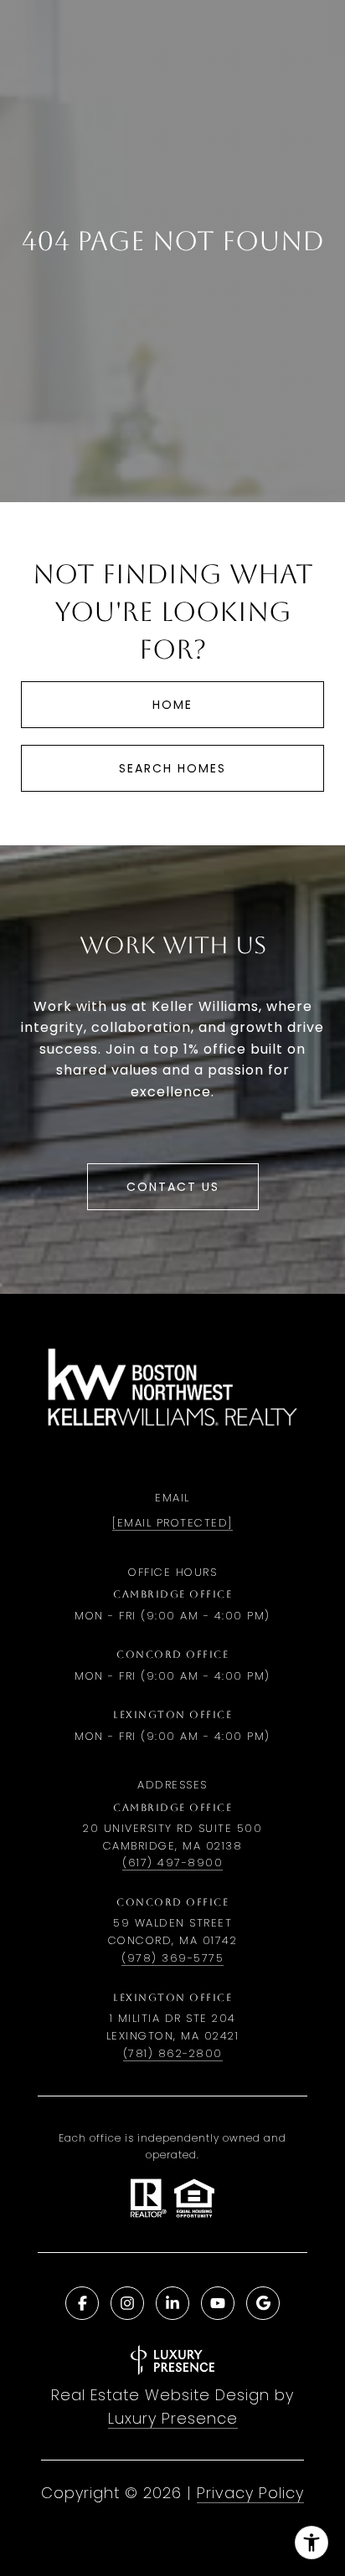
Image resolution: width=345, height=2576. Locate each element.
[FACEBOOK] (82, 2303)
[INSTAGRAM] (127, 2303)
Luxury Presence (173, 2418)
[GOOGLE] (263, 2303)
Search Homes (172, 768)
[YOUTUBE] (218, 2303)
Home (172, 705)
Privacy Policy (250, 2493)
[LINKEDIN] (172, 2303)
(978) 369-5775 (172, 1958)
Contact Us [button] (173, 1187)
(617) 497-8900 (172, 1863)
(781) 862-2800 (173, 2053)
